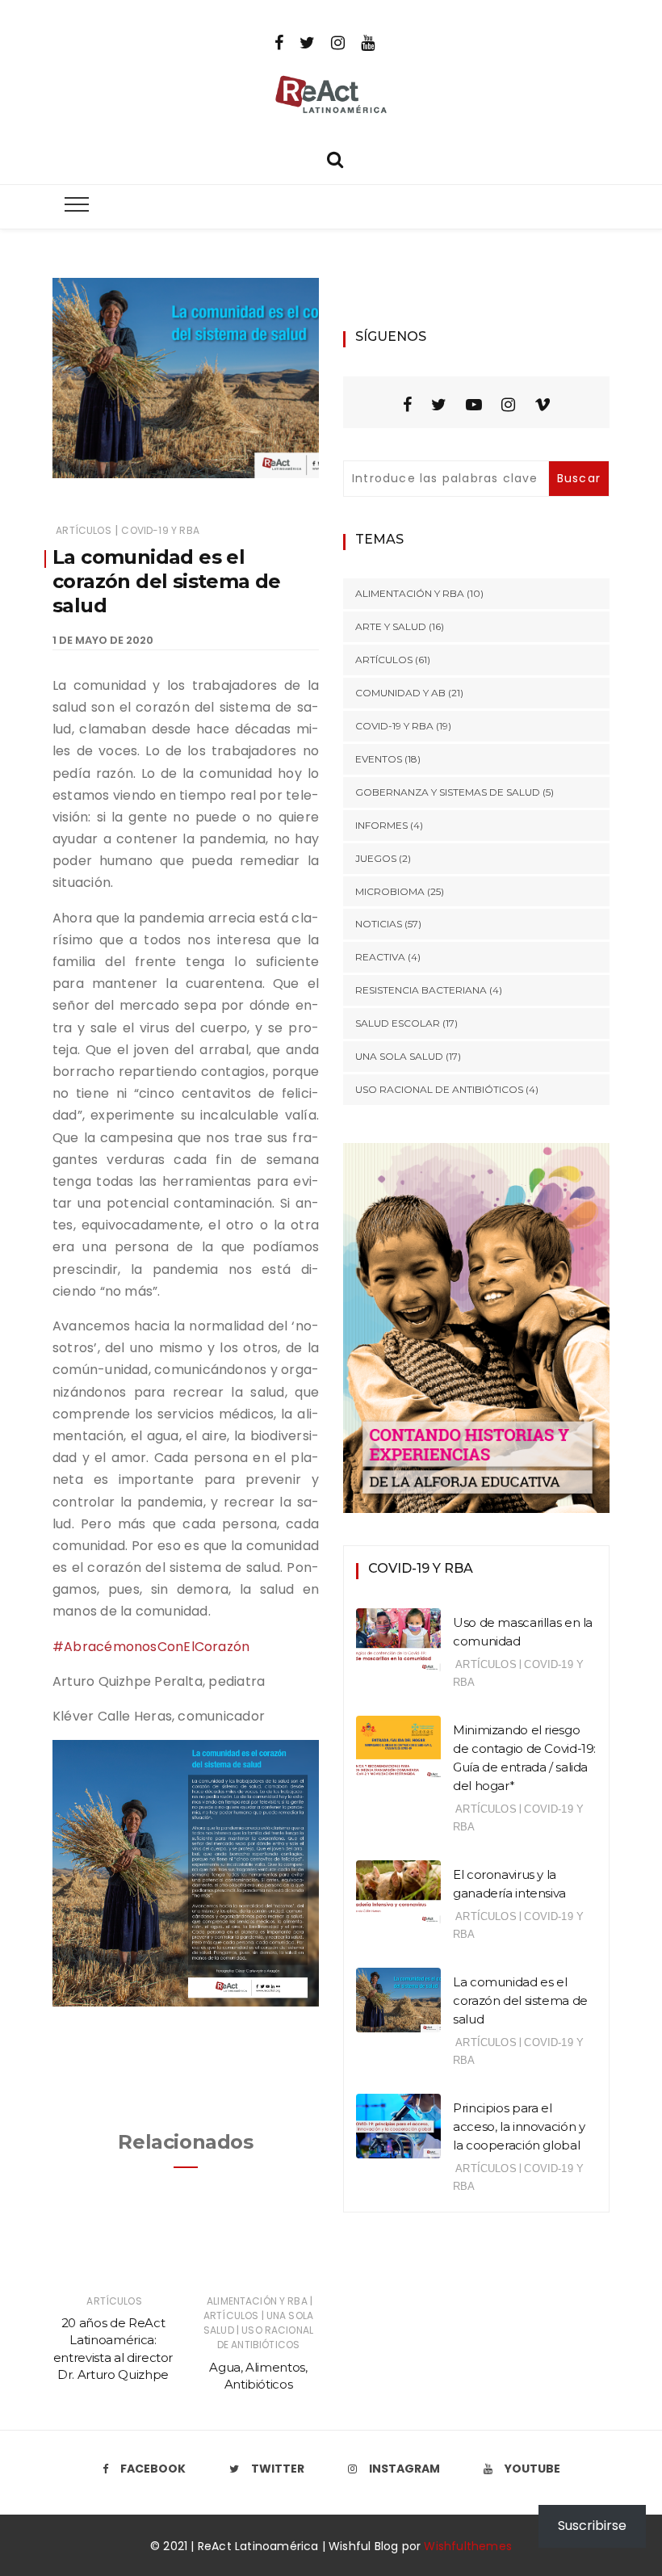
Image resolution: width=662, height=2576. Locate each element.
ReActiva (380, 957)
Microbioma (390, 891)
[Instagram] (338, 41)
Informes (381, 825)
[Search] (335, 158)
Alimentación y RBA (257, 2301)
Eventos (379, 759)
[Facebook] (279, 41)
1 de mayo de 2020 (103, 640)
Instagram (404, 2469)
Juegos (376, 858)
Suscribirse (592, 2526)
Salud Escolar (398, 1023)
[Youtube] (368, 41)
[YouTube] (474, 405)
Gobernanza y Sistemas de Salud (448, 792)
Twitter (278, 2469)
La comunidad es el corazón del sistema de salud (520, 2000)
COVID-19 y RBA (160, 530)
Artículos (84, 530)
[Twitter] (307, 41)
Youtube (532, 2469)
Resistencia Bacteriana (421, 990)
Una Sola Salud (399, 1056)
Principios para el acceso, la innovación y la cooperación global (519, 2126)
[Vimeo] (543, 405)
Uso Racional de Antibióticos (265, 2337)
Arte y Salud (391, 626)
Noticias (379, 924)
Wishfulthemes (468, 2546)
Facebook (153, 2469)
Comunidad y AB (400, 693)
